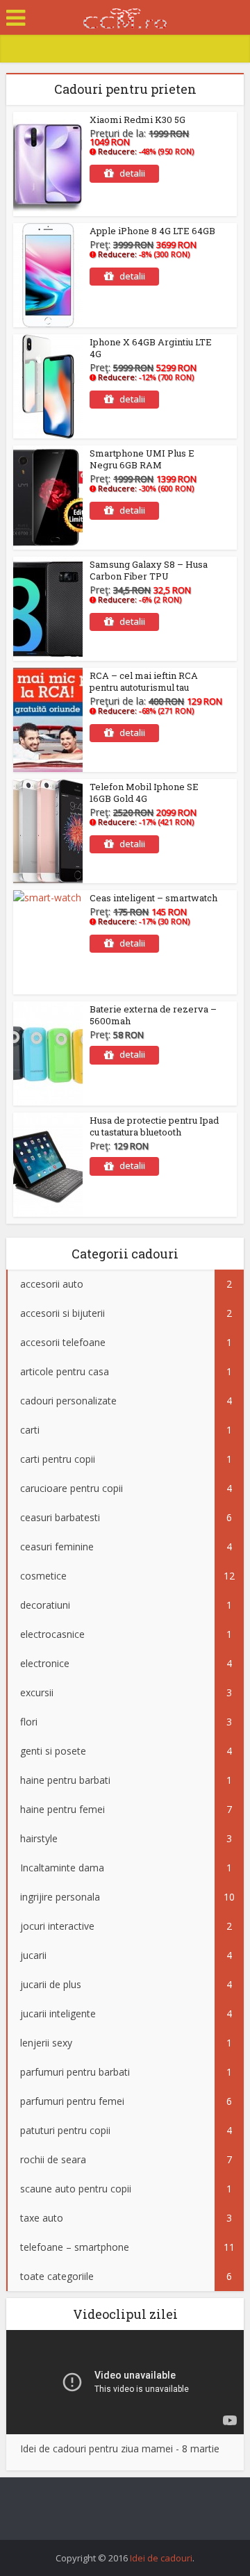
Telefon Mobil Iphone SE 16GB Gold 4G (144, 793)
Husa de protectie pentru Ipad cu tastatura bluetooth (154, 1126)
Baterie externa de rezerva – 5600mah (153, 1015)
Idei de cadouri (161, 2558)
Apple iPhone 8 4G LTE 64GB (152, 231)
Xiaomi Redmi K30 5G (137, 120)
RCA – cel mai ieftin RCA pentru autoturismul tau (144, 681)
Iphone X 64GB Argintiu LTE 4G (151, 348)
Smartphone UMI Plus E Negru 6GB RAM (142, 459)
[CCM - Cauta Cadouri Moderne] (125, 16)
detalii (132, 173)
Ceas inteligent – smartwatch (153, 898)
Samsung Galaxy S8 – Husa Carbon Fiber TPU (149, 570)
